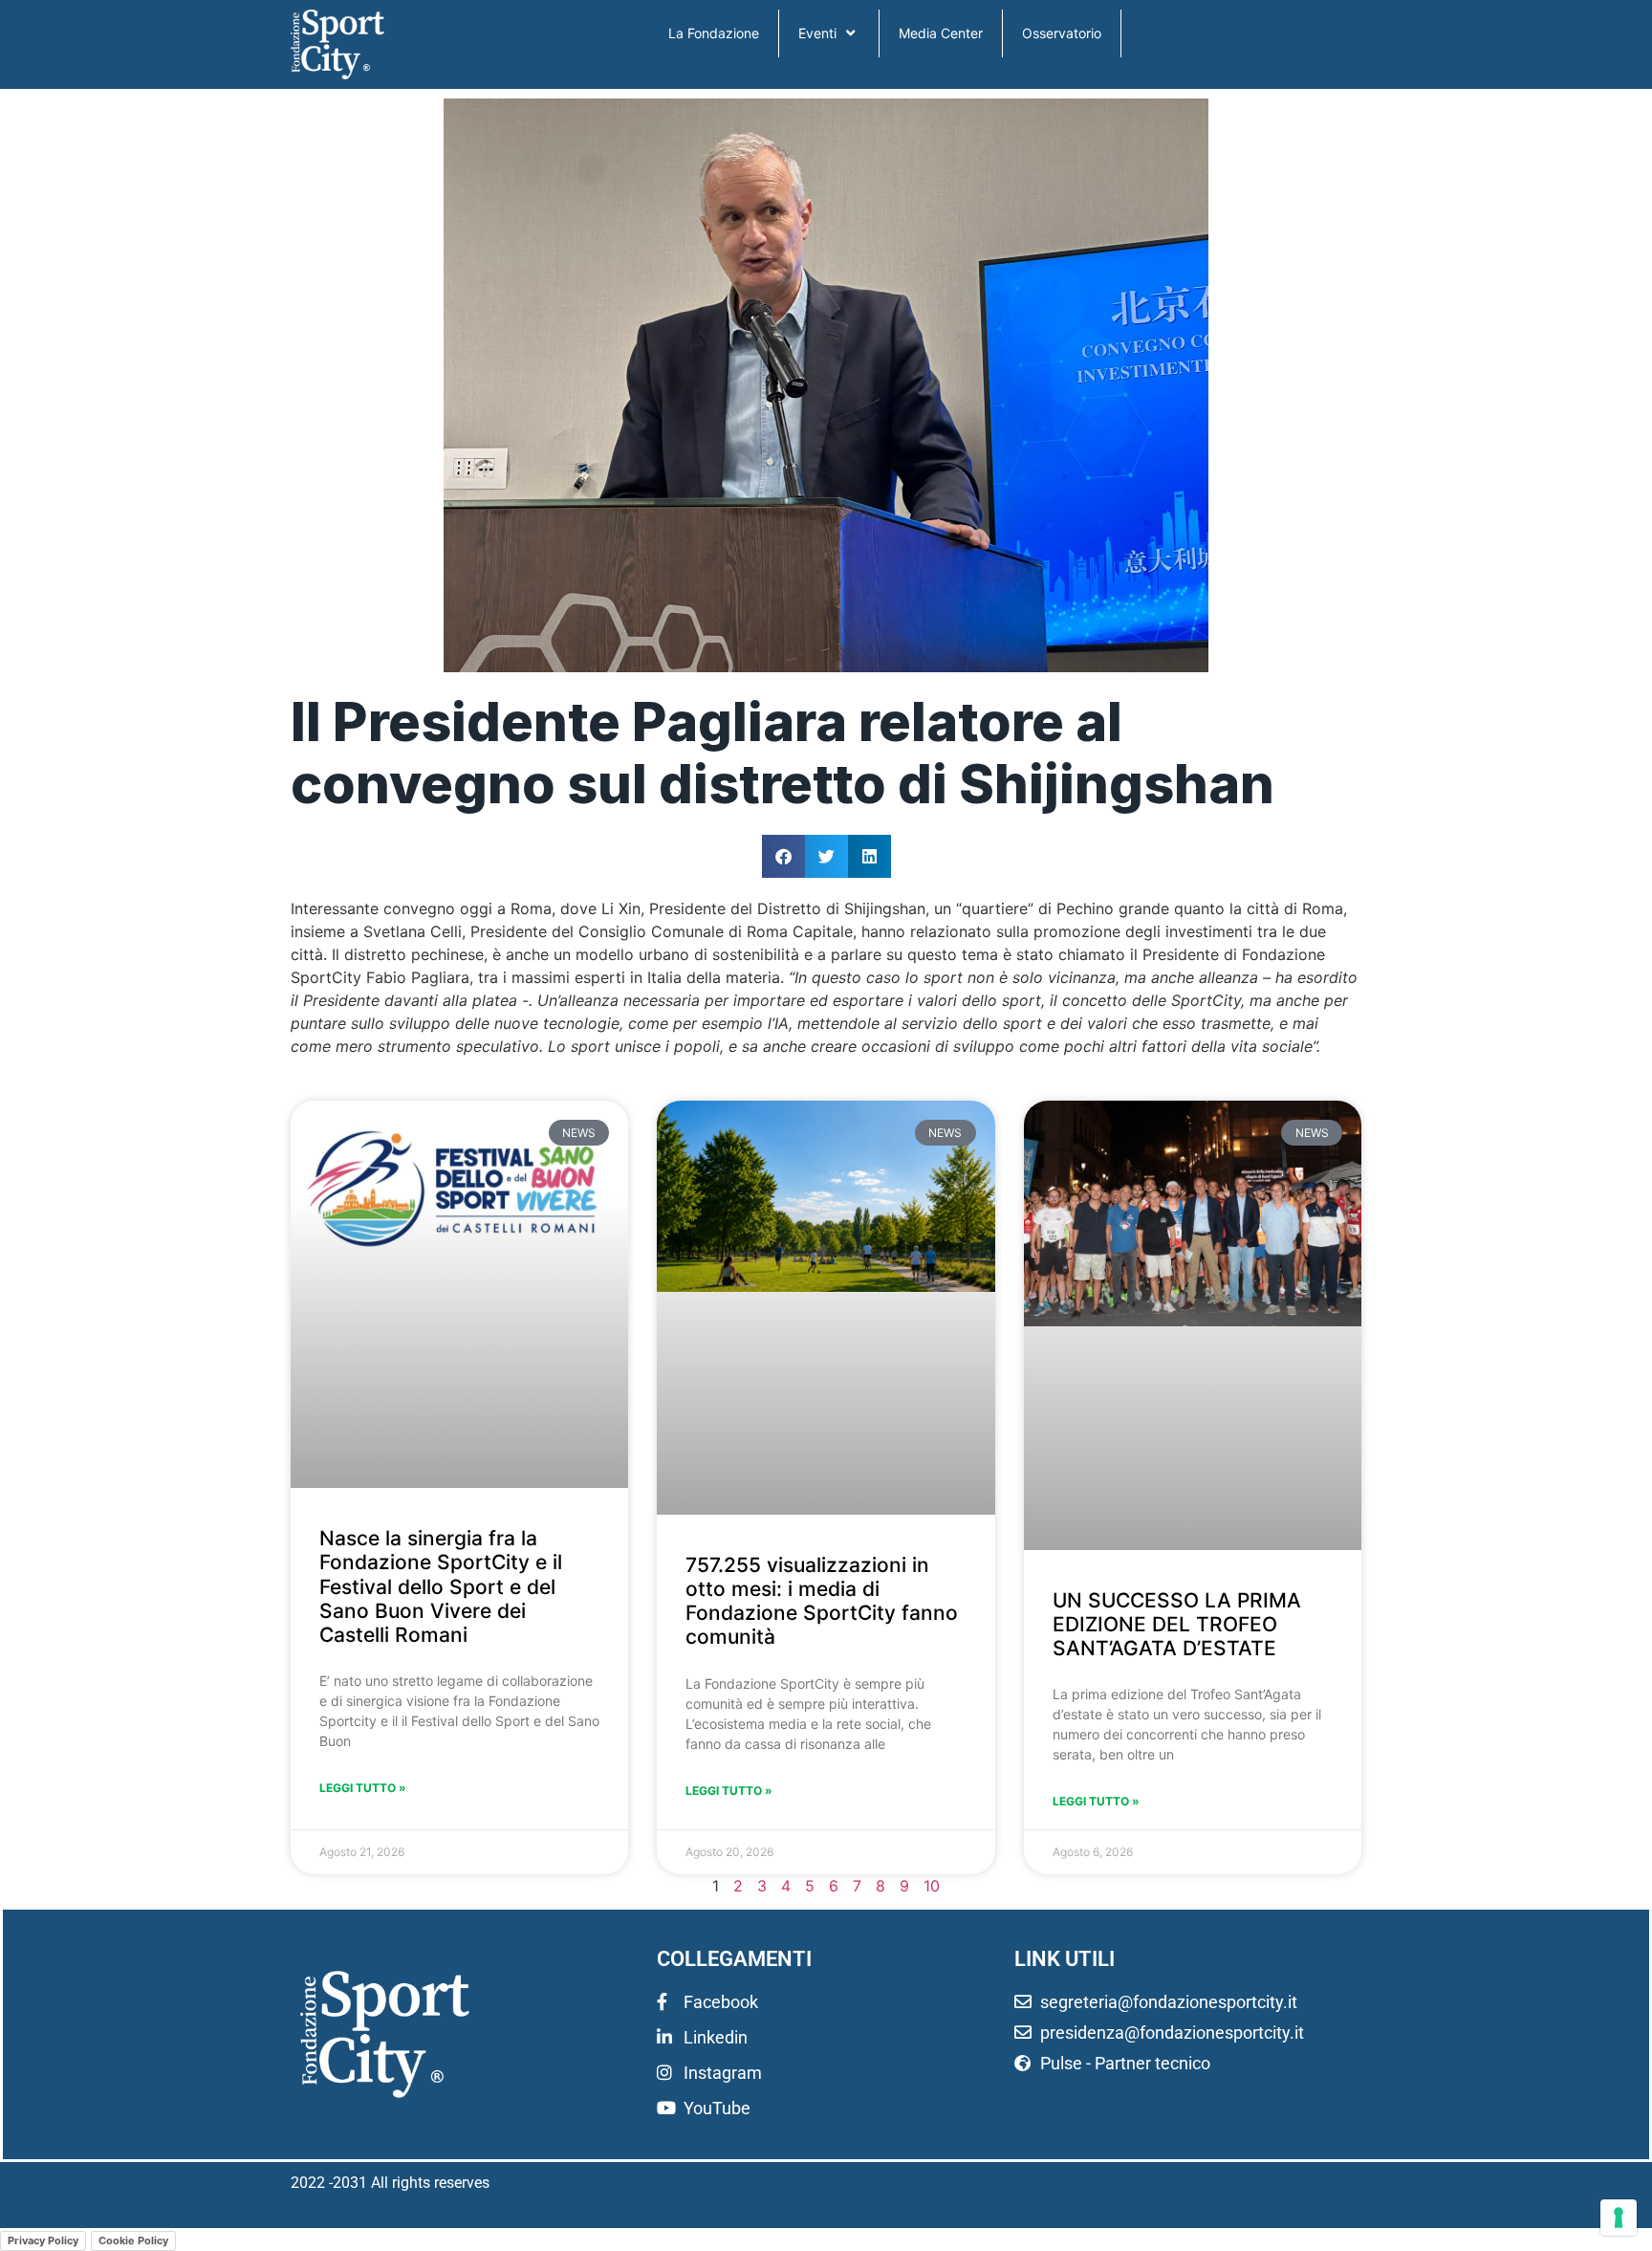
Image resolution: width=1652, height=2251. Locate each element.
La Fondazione (714, 33)
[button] (783, 856)
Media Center (941, 33)
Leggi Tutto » (363, 1788)
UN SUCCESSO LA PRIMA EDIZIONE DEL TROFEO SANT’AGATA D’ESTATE (1177, 1624)
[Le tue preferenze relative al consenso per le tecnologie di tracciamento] (1619, 2218)
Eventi (817, 33)
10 (932, 1886)
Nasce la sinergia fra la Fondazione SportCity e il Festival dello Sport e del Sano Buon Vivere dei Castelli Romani (441, 1586)
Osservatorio (1062, 33)
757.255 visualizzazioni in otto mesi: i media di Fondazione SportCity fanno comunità (822, 1601)
